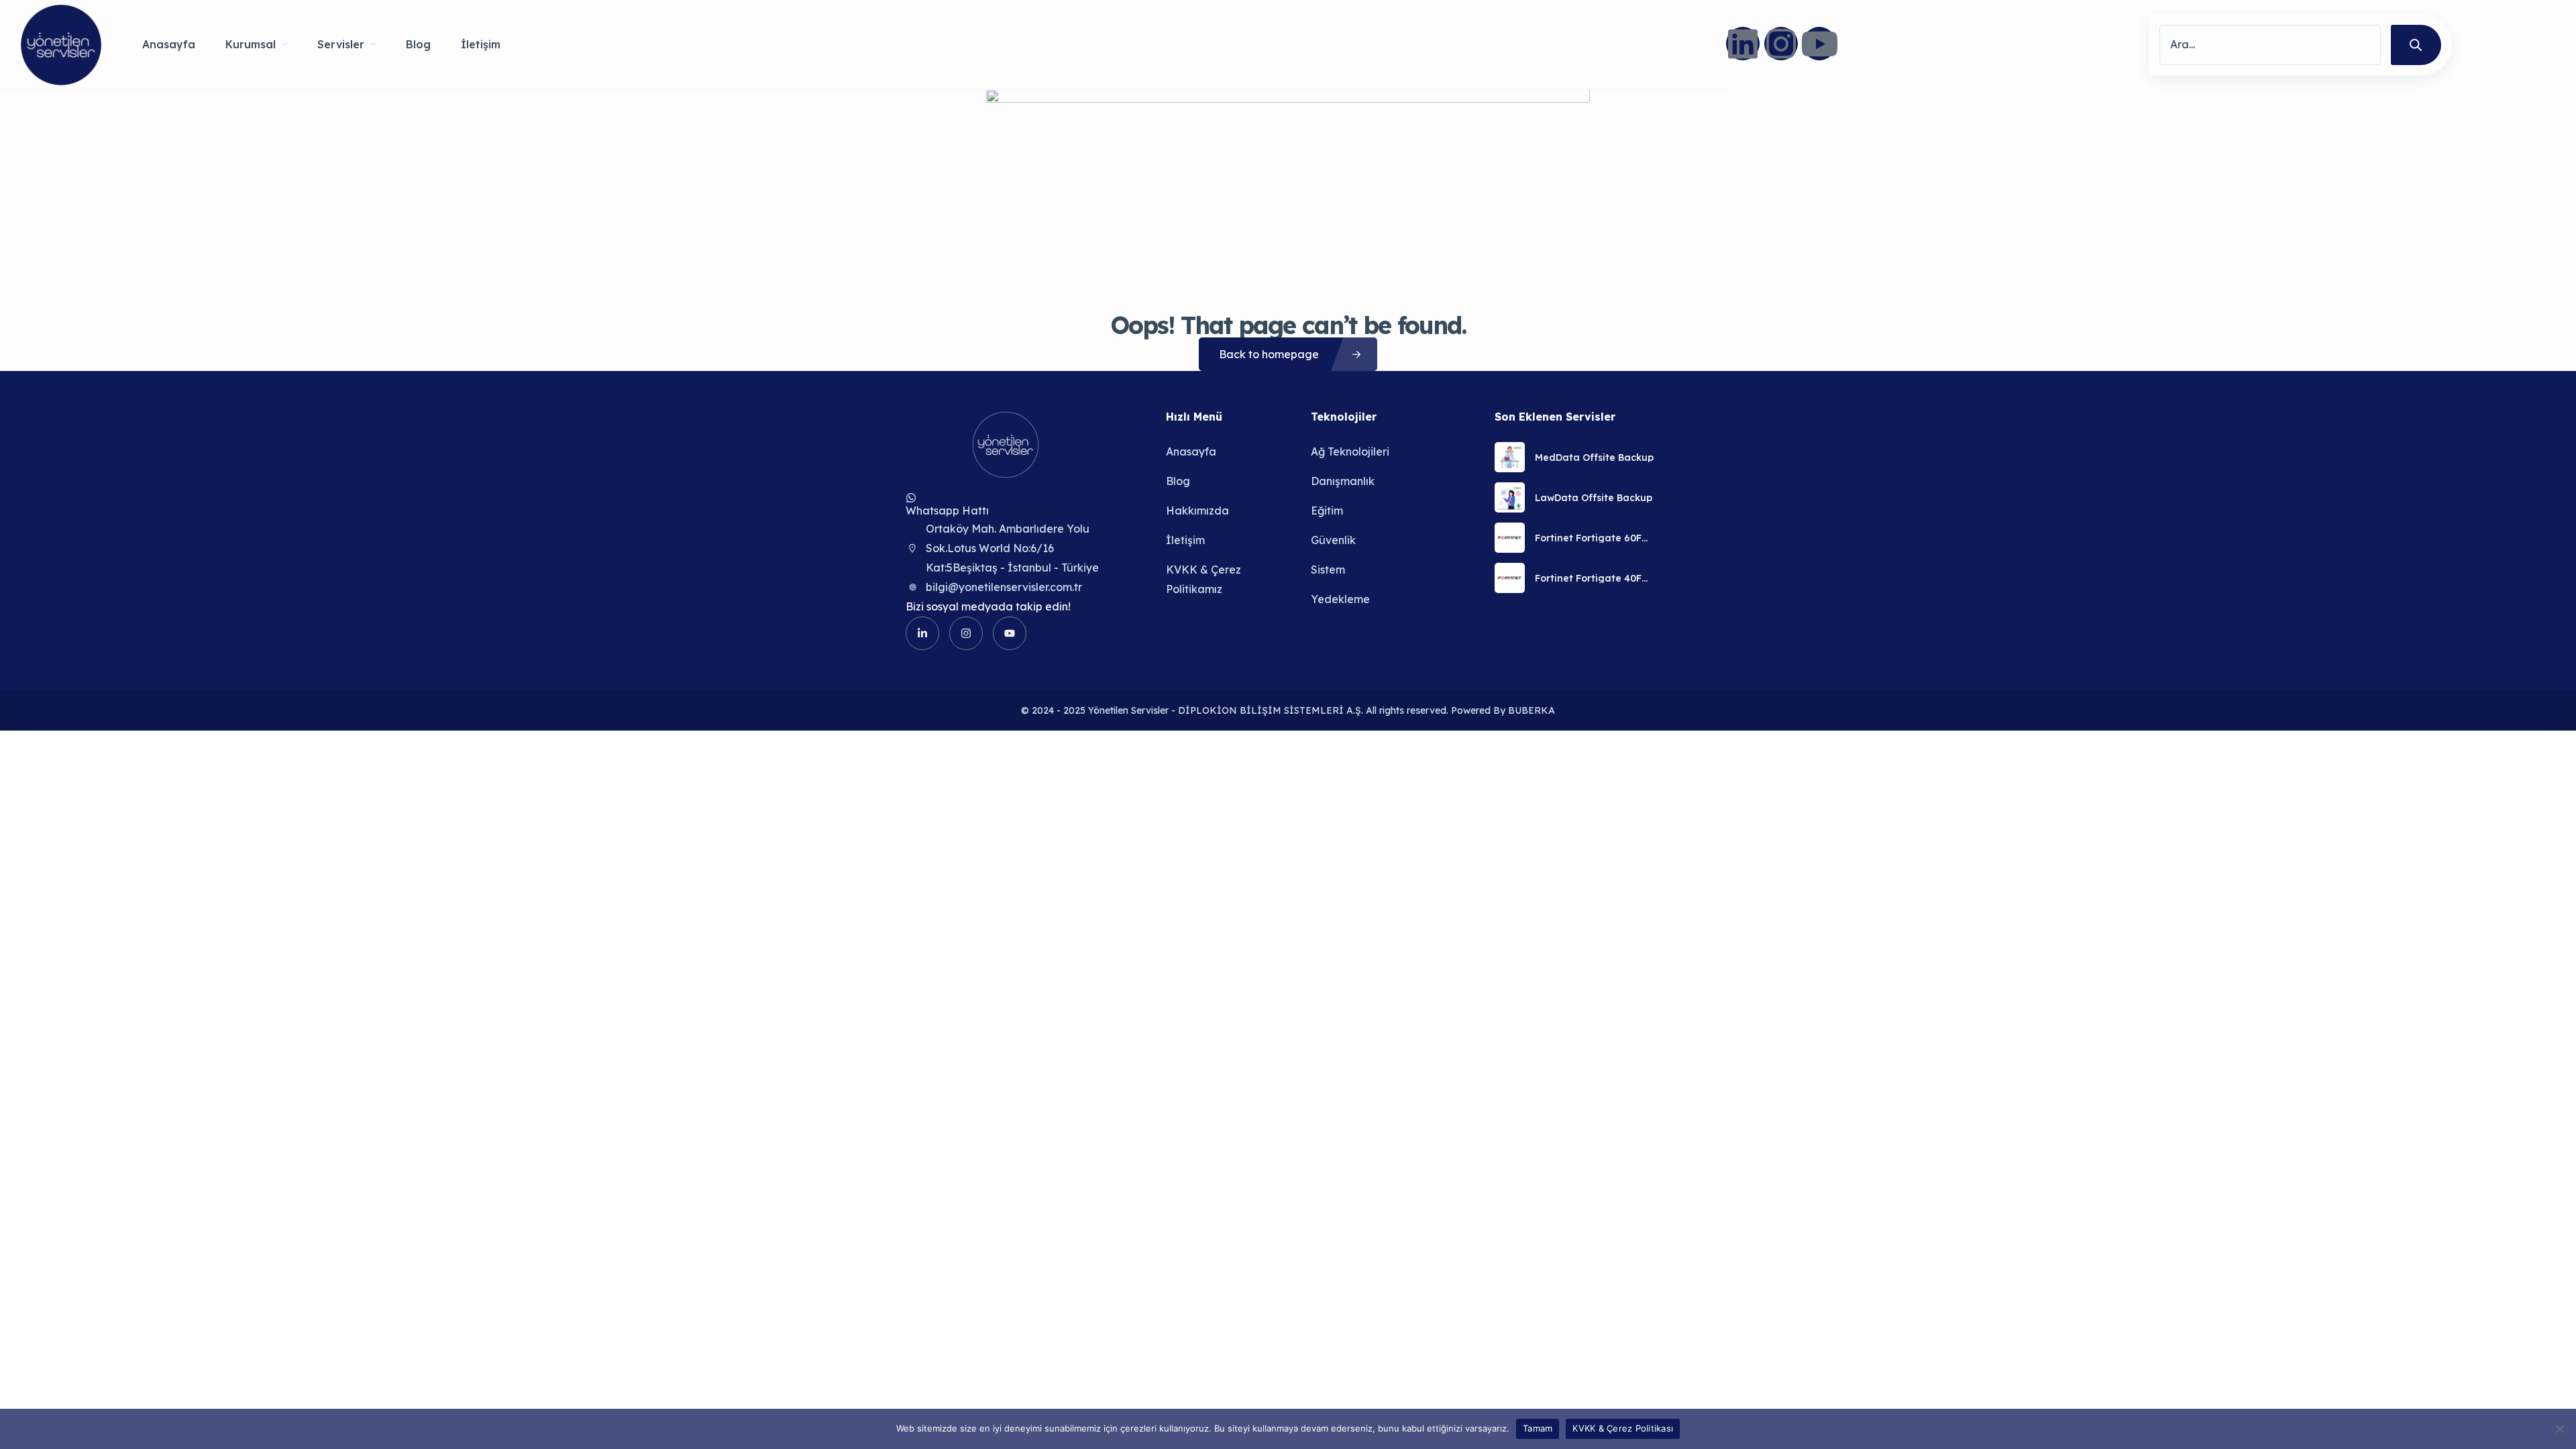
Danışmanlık (1343, 481)
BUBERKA (1532, 710)
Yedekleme (1340, 599)
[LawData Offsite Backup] (1510, 497)
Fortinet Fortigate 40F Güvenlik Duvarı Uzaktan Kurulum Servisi (1595, 578)
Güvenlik (1333, 540)
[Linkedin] (1743, 44)
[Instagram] (1781, 44)
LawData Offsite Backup (1594, 498)
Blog (418, 44)
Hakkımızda (1197, 511)
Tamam (1538, 1428)
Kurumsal (251, 44)
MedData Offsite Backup (1594, 458)
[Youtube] (1819, 44)
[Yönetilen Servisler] (61, 45)
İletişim (481, 44)
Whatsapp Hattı (947, 511)
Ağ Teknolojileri (1350, 451)
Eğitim (1327, 511)
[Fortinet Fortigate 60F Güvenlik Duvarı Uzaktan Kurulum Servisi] (1510, 538)
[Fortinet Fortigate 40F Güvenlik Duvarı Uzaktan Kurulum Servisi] (1510, 578)
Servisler (341, 44)
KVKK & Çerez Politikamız (1203, 579)
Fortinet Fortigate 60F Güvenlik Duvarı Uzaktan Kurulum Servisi (1595, 538)
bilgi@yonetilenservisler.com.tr (1004, 587)
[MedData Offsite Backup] (1510, 457)
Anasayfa (169, 44)
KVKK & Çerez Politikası (1623, 1428)
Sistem (1328, 570)
